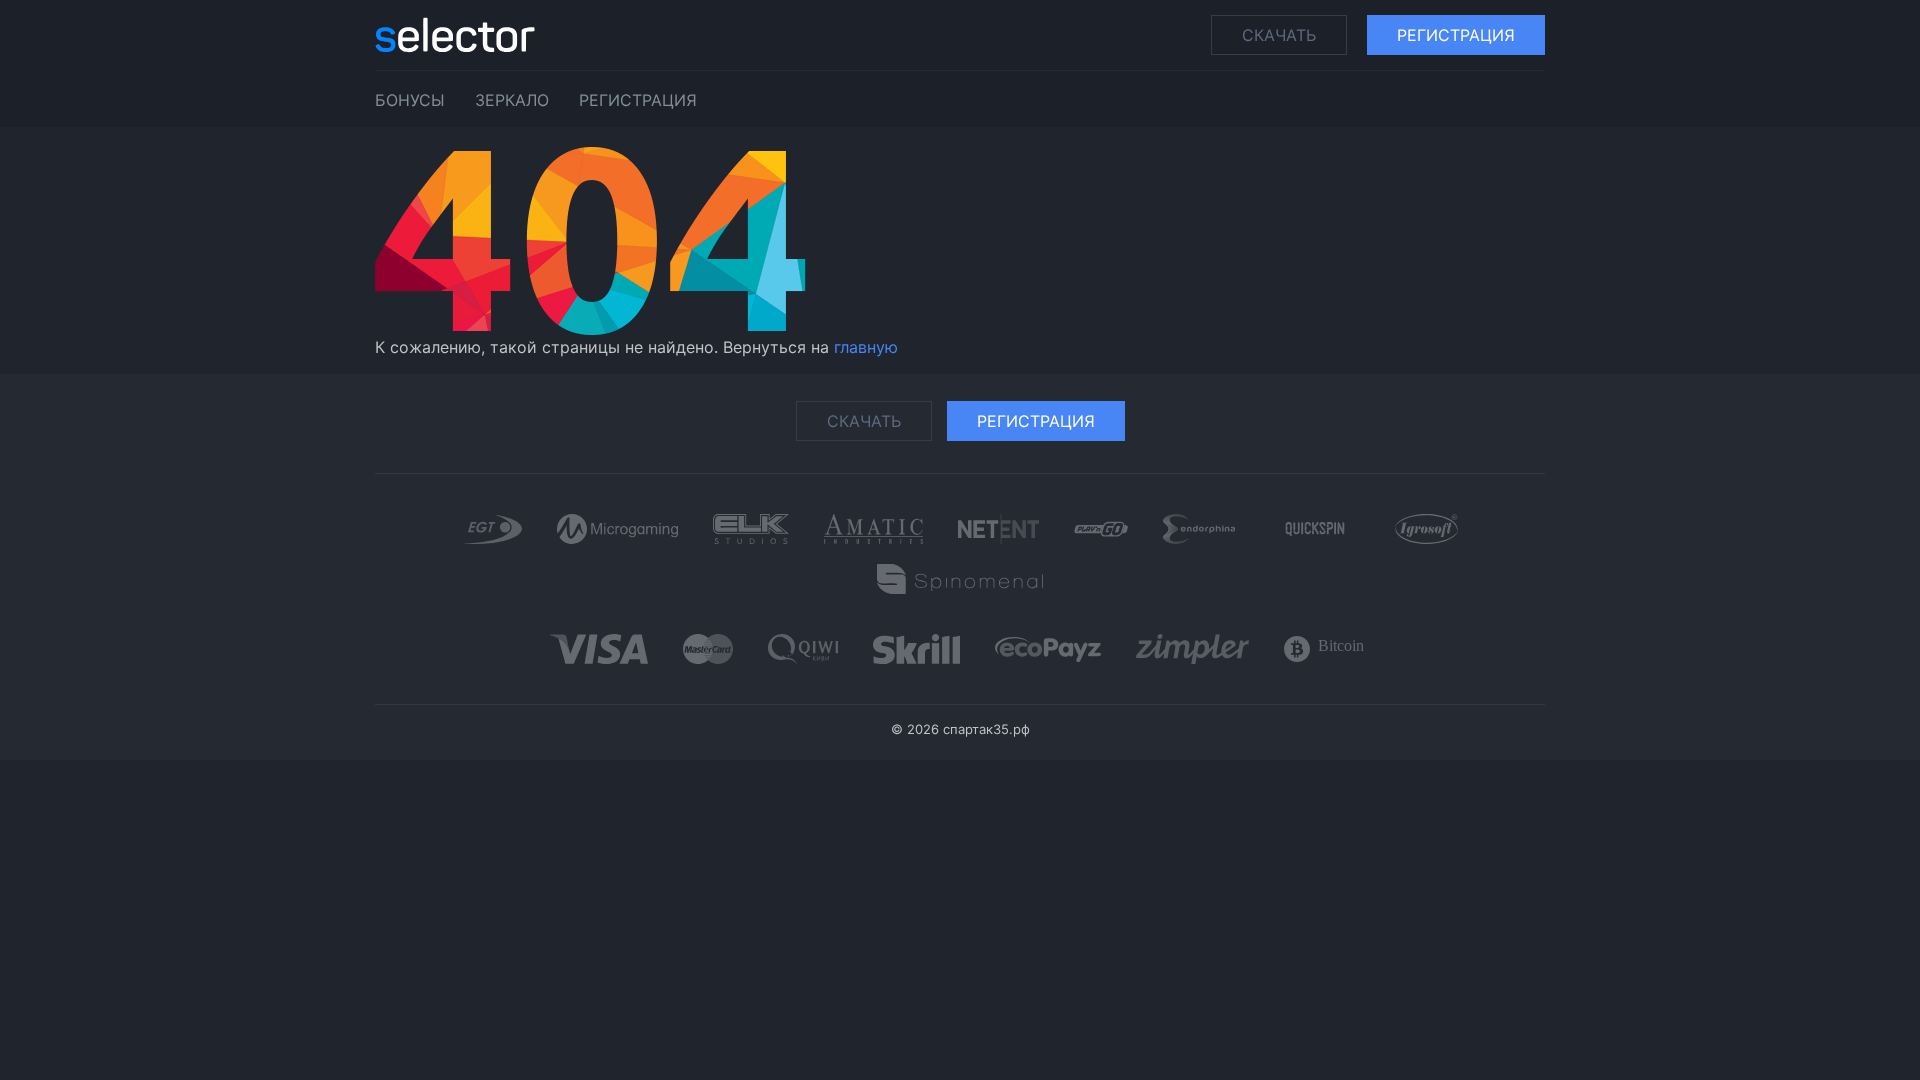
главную (866, 347)
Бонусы (410, 100)
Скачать (1279, 35)
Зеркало (512, 100)
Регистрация (1456, 35)
